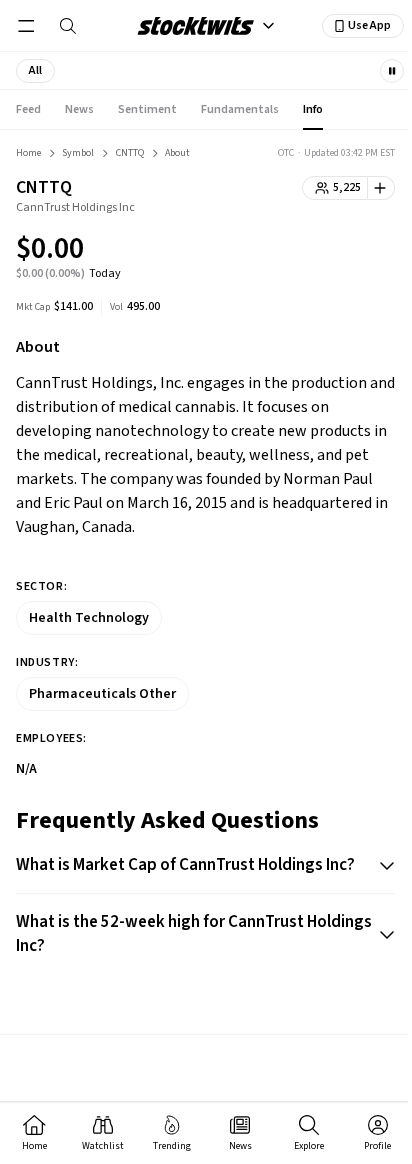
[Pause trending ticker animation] (392, 71)
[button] (35, 71)
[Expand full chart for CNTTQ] (340, 252)
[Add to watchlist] (381, 188)
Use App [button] (369, 25)
